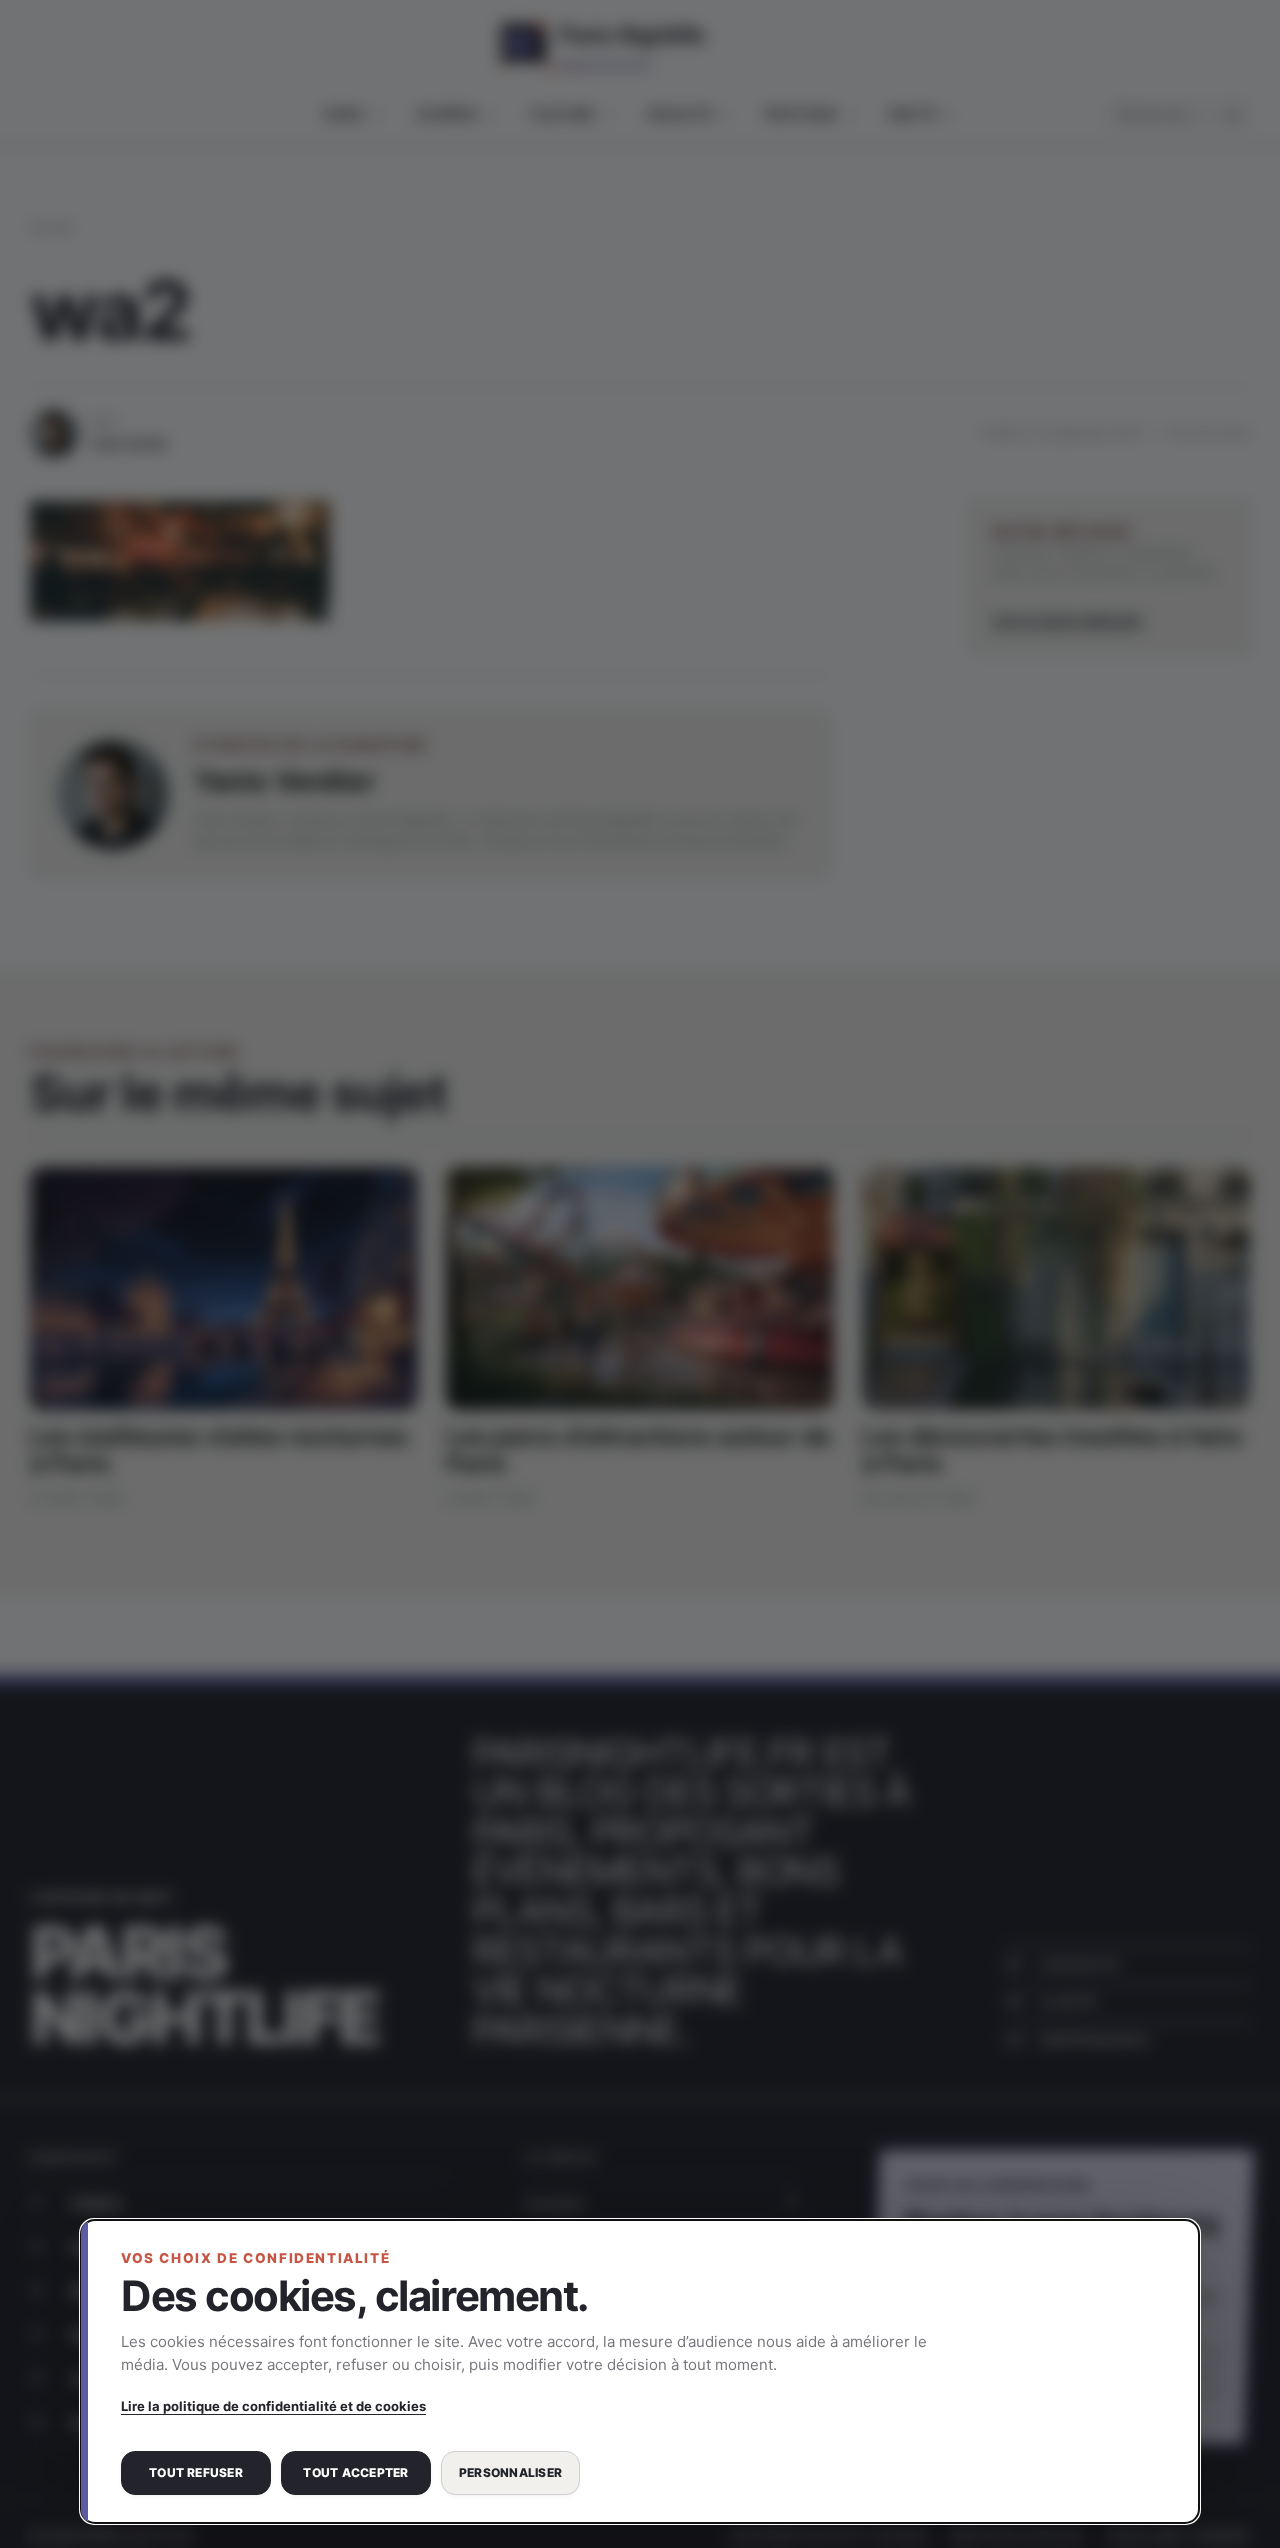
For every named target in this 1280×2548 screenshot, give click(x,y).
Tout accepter (355, 2472)
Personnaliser (510, 2472)
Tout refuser (196, 2472)
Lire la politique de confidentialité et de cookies (273, 2406)
